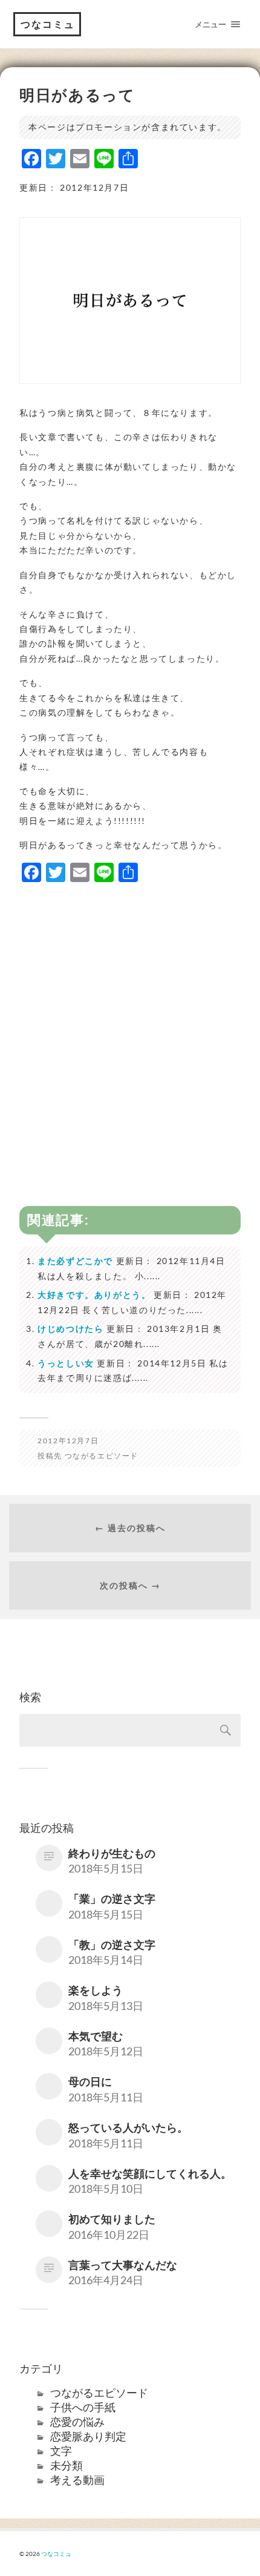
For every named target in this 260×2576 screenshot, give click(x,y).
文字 (61, 2451)
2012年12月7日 (68, 1441)
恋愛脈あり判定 (88, 2436)
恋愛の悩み (77, 2422)
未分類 (67, 2465)
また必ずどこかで (75, 1261)
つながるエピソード (102, 1456)
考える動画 (77, 2480)
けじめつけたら (70, 1329)
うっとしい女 (66, 1363)
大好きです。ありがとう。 (94, 1295)
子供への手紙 (83, 2407)
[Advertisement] (130, 1024)
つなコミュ (48, 24)
